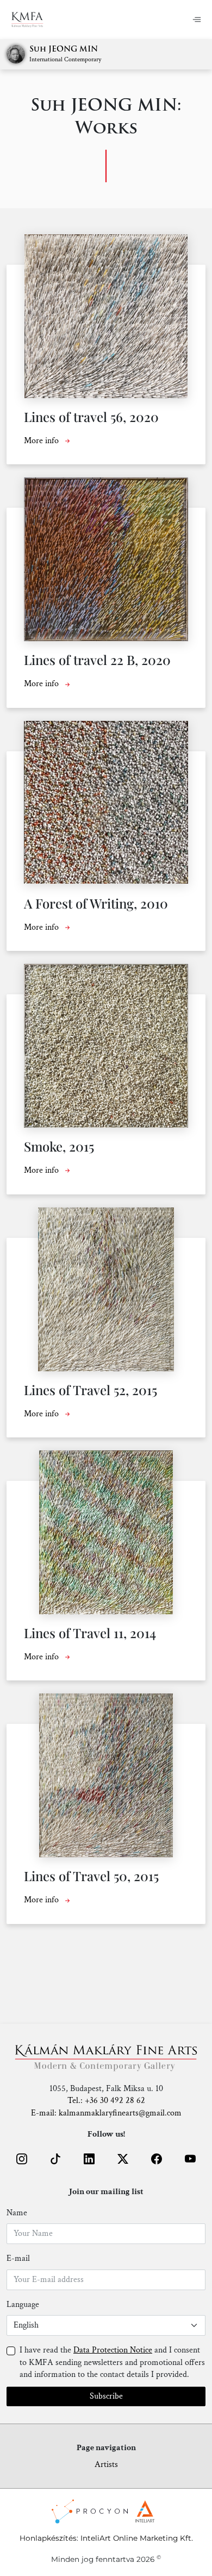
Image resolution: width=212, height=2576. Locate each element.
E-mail (18, 2258)
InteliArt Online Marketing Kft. (137, 2538)
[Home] (27, 20)
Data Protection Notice (113, 2350)
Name (17, 2213)
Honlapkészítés (48, 2538)
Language (23, 2305)
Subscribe (106, 2396)
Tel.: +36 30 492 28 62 (106, 2101)
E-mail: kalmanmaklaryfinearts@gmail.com (106, 2113)
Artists (106, 2465)
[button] (22, 2159)
